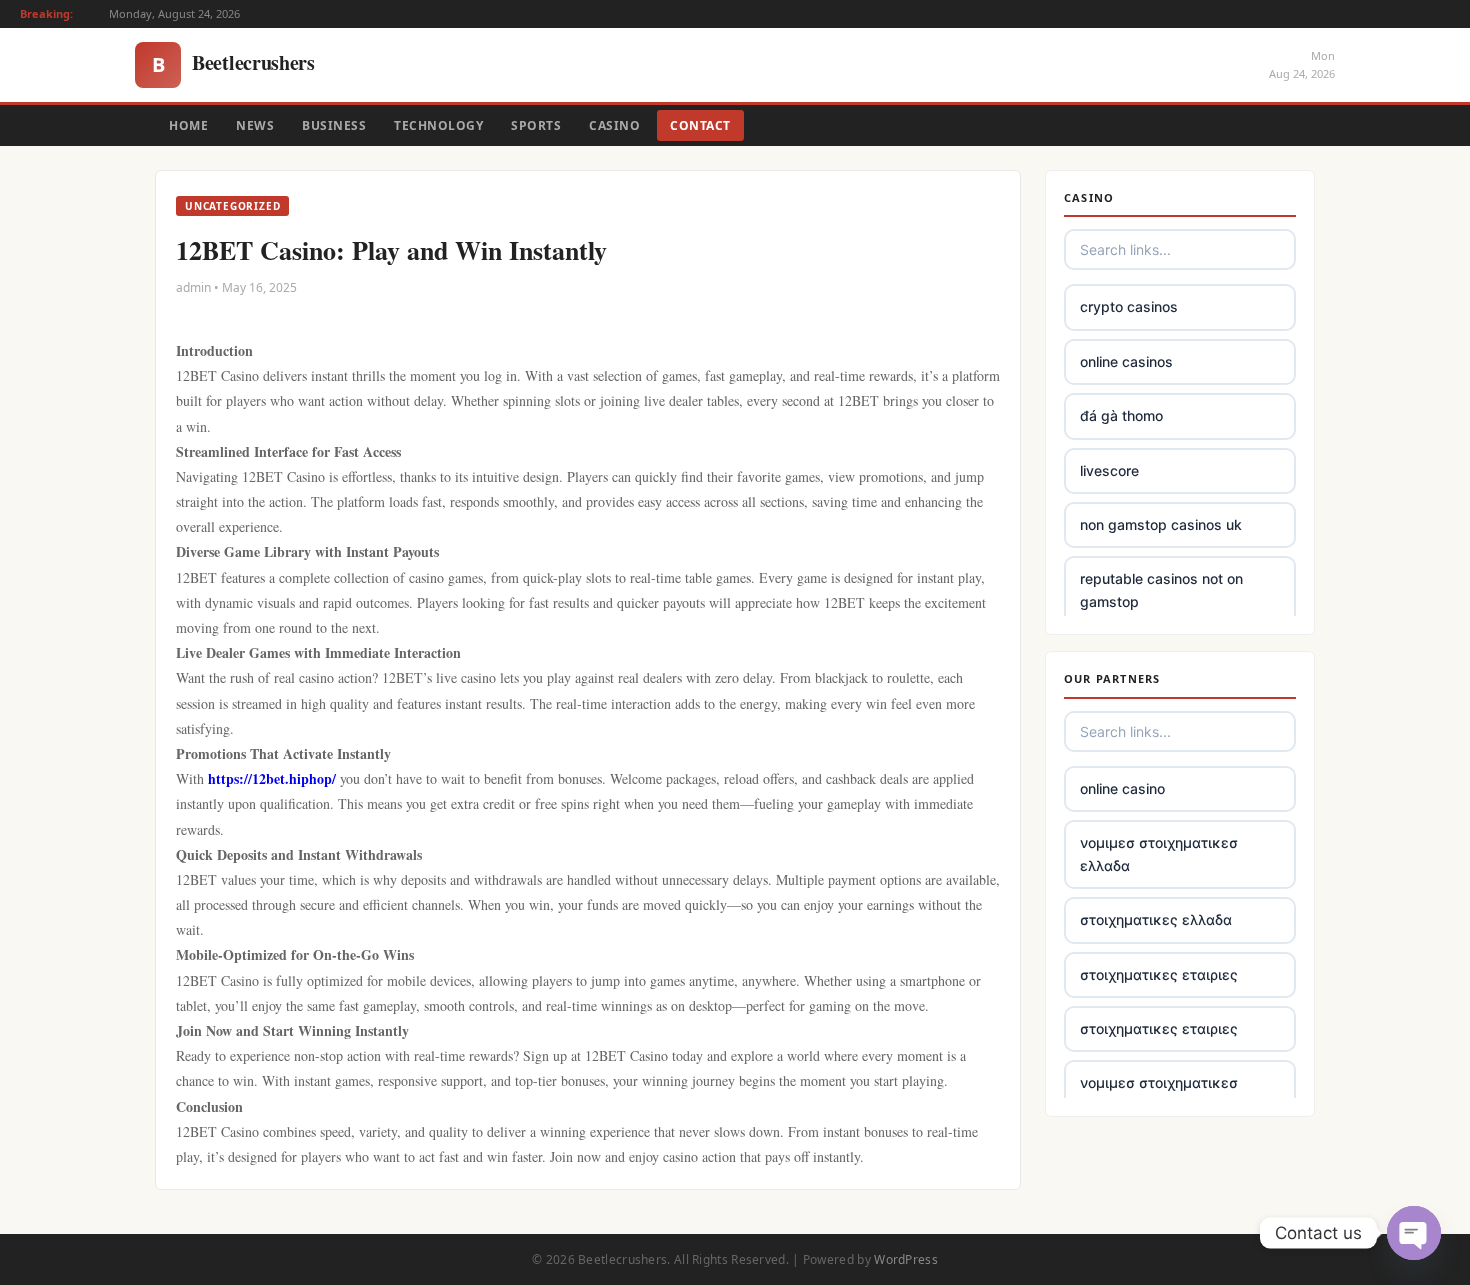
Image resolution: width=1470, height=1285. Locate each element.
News (255, 125)
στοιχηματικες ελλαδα (1156, 919)
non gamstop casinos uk (1161, 524)
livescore (1109, 470)
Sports (536, 125)
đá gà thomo (1121, 415)
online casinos (1126, 361)
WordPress (906, 1259)
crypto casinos (1129, 306)
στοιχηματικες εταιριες (1159, 974)
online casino (1122, 788)
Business (334, 125)
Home (188, 125)
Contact (700, 125)
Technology (438, 125)
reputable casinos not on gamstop (1161, 589)
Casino (614, 125)
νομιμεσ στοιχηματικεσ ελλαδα (1159, 853)
